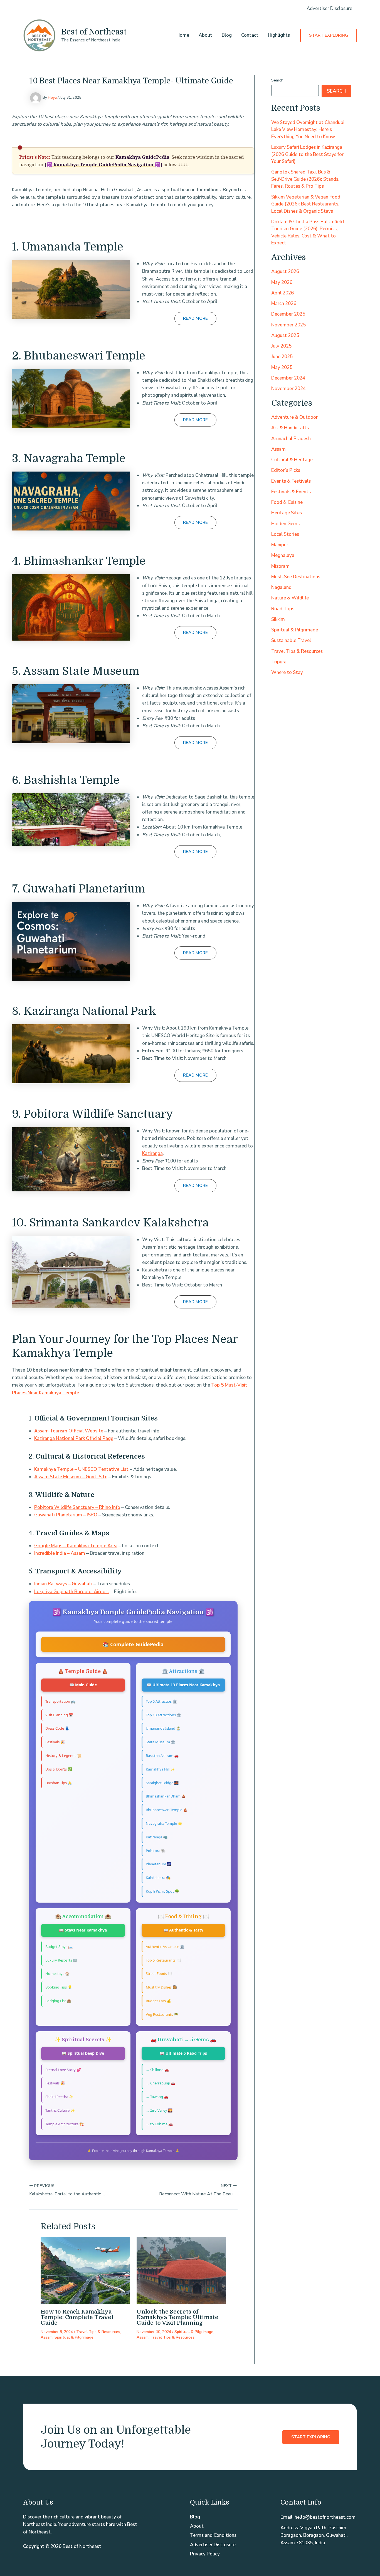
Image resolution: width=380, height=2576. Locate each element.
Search (277, 80)
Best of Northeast (94, 32)
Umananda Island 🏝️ (163, 1728)
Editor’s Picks (286, 470)
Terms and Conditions (213, 2535)
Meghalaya (283, 555)
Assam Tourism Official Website (69, 1431)
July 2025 (281, 346)
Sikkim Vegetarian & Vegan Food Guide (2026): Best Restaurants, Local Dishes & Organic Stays (306, 204)
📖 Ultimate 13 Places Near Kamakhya (183, 1685)
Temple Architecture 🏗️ (65, 2124)
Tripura (279, 662)
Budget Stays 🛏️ (59, 1947)
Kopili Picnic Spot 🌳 (162, 1891)
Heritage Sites (287, 513)
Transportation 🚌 (60, 1701)
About (205, 35)
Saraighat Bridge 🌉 (162, 1783)
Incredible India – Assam (60, 1553)
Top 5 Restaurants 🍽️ (163, 1960)
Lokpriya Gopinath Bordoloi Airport (72, 1592)
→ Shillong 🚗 (157, 2070)
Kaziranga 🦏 (157, 1837)
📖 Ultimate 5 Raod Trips (183, 2053)
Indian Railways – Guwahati (63, 1584)
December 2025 (288, 314)
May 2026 (282, 282)
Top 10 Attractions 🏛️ (163, 1715)
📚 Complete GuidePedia (133, 1644)
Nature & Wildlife (290, 598)
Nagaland (281, 587)
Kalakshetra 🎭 (158, 1878)
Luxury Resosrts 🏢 (61, 1960)
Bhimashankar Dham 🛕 (166, 1796)
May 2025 (282, 367)
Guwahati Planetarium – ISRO (66, 1515)
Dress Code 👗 (57, 1728)
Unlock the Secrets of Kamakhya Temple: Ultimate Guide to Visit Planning (177, 2317)
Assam (47, 2337)
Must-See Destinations (296, 577)
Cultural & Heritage (292, 460)
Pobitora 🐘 (156, 1851)
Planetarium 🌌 (159, 1864)
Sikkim (278, 619)
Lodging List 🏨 (58, 2001)
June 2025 (282, 357)
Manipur (280, 545)
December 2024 (288, 378)
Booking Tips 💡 (59, 1987)
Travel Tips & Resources (98, 2332)
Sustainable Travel (291, 640)
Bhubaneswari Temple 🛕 (167, 1810)
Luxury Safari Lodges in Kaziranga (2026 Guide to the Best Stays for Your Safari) (307, 154)
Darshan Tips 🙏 (59, 1783)
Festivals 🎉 (55, 1742)
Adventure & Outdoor (294, 417)
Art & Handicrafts (290, 428)
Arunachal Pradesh (291, 438)
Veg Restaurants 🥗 (162, 2014)
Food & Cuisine (287, 502)
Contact (250, 35)
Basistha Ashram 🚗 (162, 1756)
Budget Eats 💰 (158, 2001)
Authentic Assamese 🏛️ (165, 1947)
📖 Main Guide (83, 1685)
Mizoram (280, 566)
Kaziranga (152, 1153)
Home (183, 35)
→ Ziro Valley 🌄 (159, 2110)
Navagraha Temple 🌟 (164, 1823)
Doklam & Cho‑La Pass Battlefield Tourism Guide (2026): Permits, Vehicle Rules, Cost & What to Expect (308, 232)
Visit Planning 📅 (59, 1715)
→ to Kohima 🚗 (159, 2124)
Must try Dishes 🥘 (161, 1987)
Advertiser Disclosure (329, 8)
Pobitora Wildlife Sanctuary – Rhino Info (77, 1507)
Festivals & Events (291, 492)
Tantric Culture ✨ (60, 2110)
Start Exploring (311, 2437)
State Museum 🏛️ (161, 1742)
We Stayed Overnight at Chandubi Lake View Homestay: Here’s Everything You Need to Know (308, 129)
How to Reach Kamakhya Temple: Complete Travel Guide (77, 2317)
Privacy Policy (205, 2554)
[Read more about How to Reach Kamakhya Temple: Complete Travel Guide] (85, 2271)
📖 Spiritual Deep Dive (83, 2053)
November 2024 (288, 389)
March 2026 (284, 303)
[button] (329, 35)
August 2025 (285, 335)
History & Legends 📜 (63, 1756)
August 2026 (285, 272)
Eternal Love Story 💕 (63, 2070)
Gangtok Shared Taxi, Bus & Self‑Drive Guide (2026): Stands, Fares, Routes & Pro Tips (305, 179)
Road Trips (283, 608)
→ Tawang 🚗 (157, 2097)
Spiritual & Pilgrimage (74, 2337)
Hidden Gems (285, 523)
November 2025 (288, 325)
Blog (227, 35)
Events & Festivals (291, 481)
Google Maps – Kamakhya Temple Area (76, 1546)
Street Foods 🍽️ (159, 1973)
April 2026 (282, 293)
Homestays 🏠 (57, 1973)
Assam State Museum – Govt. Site (71, 1477)
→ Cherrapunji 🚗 (160, 2083)
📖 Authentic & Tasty (183, 1930)
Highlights (279, 35)
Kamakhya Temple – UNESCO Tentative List (81, 1469)
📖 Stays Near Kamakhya (83, 1930)
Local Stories (285, 534)
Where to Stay (287, 672)
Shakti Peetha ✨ (59, 2097)
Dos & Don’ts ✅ (59, 1769)
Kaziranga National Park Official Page (74, 1438)
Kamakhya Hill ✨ (160, 1769)
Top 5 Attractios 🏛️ (161, 1701)
